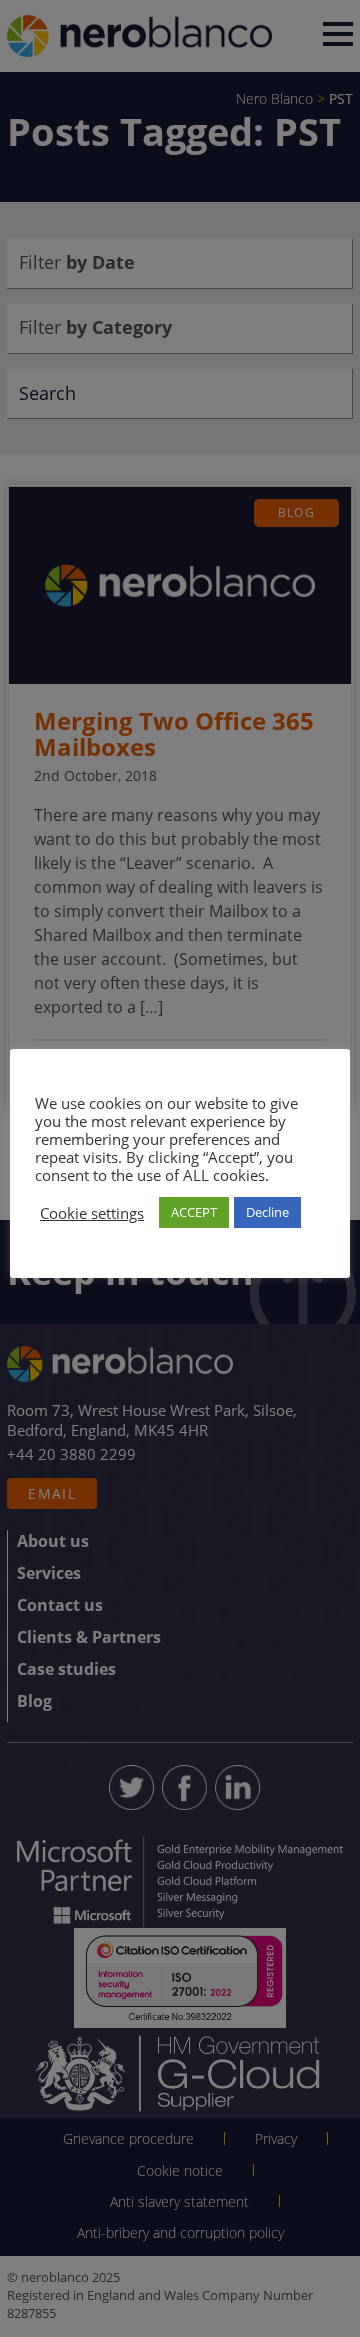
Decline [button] (267, 1212)
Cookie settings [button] (92, 1213)
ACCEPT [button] (194, 1212)
